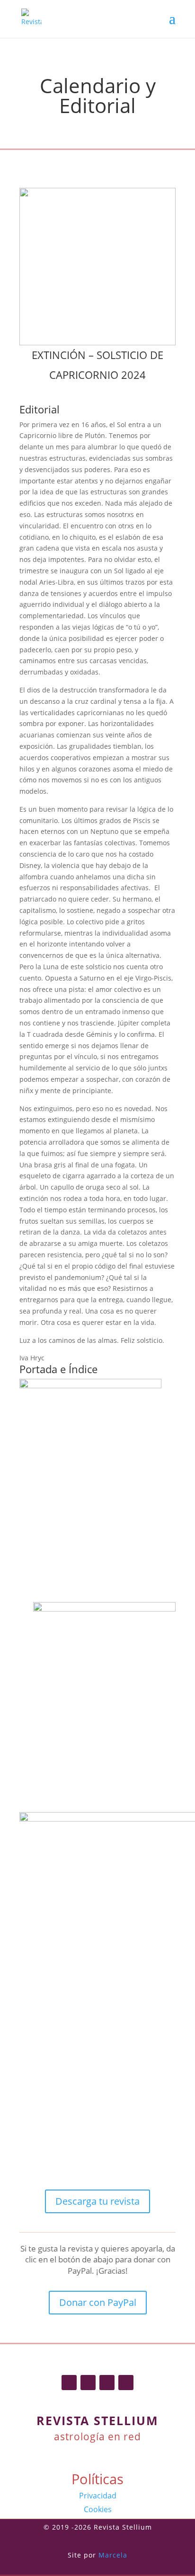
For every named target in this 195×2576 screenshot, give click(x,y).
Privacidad (98, 2496)
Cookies (98, 2509)
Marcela (113, 2555)
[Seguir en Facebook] (69, 2383)
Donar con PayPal (98, 2302)
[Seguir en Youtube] (126, 2383)
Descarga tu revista (97, 2201)
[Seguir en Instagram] (88, 2383)
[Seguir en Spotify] (107, 2383)
